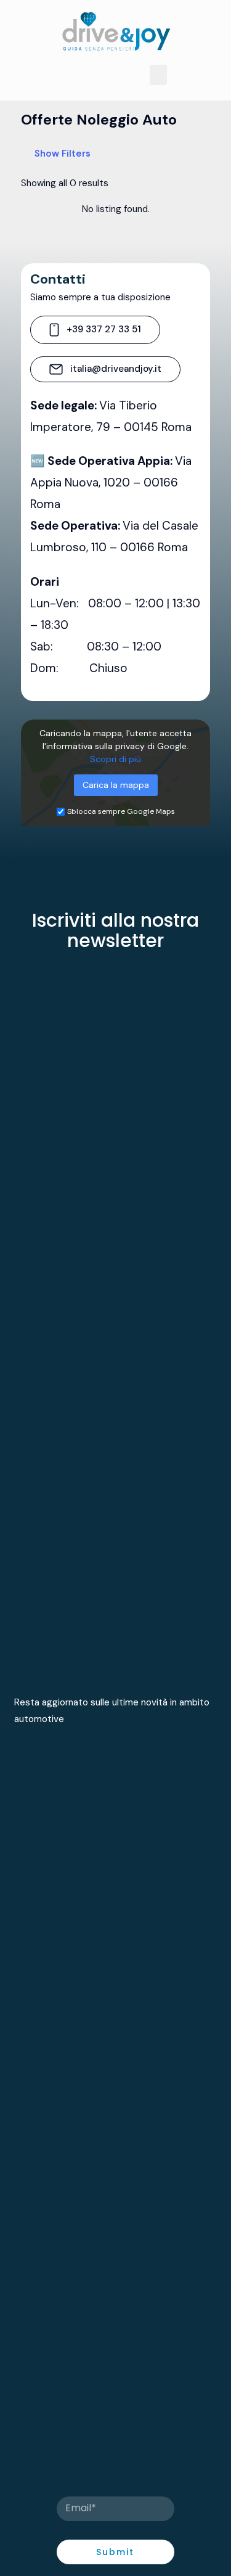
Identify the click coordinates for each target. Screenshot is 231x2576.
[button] (158, 75)
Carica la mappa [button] (116, 785)
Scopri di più (115, 759)
